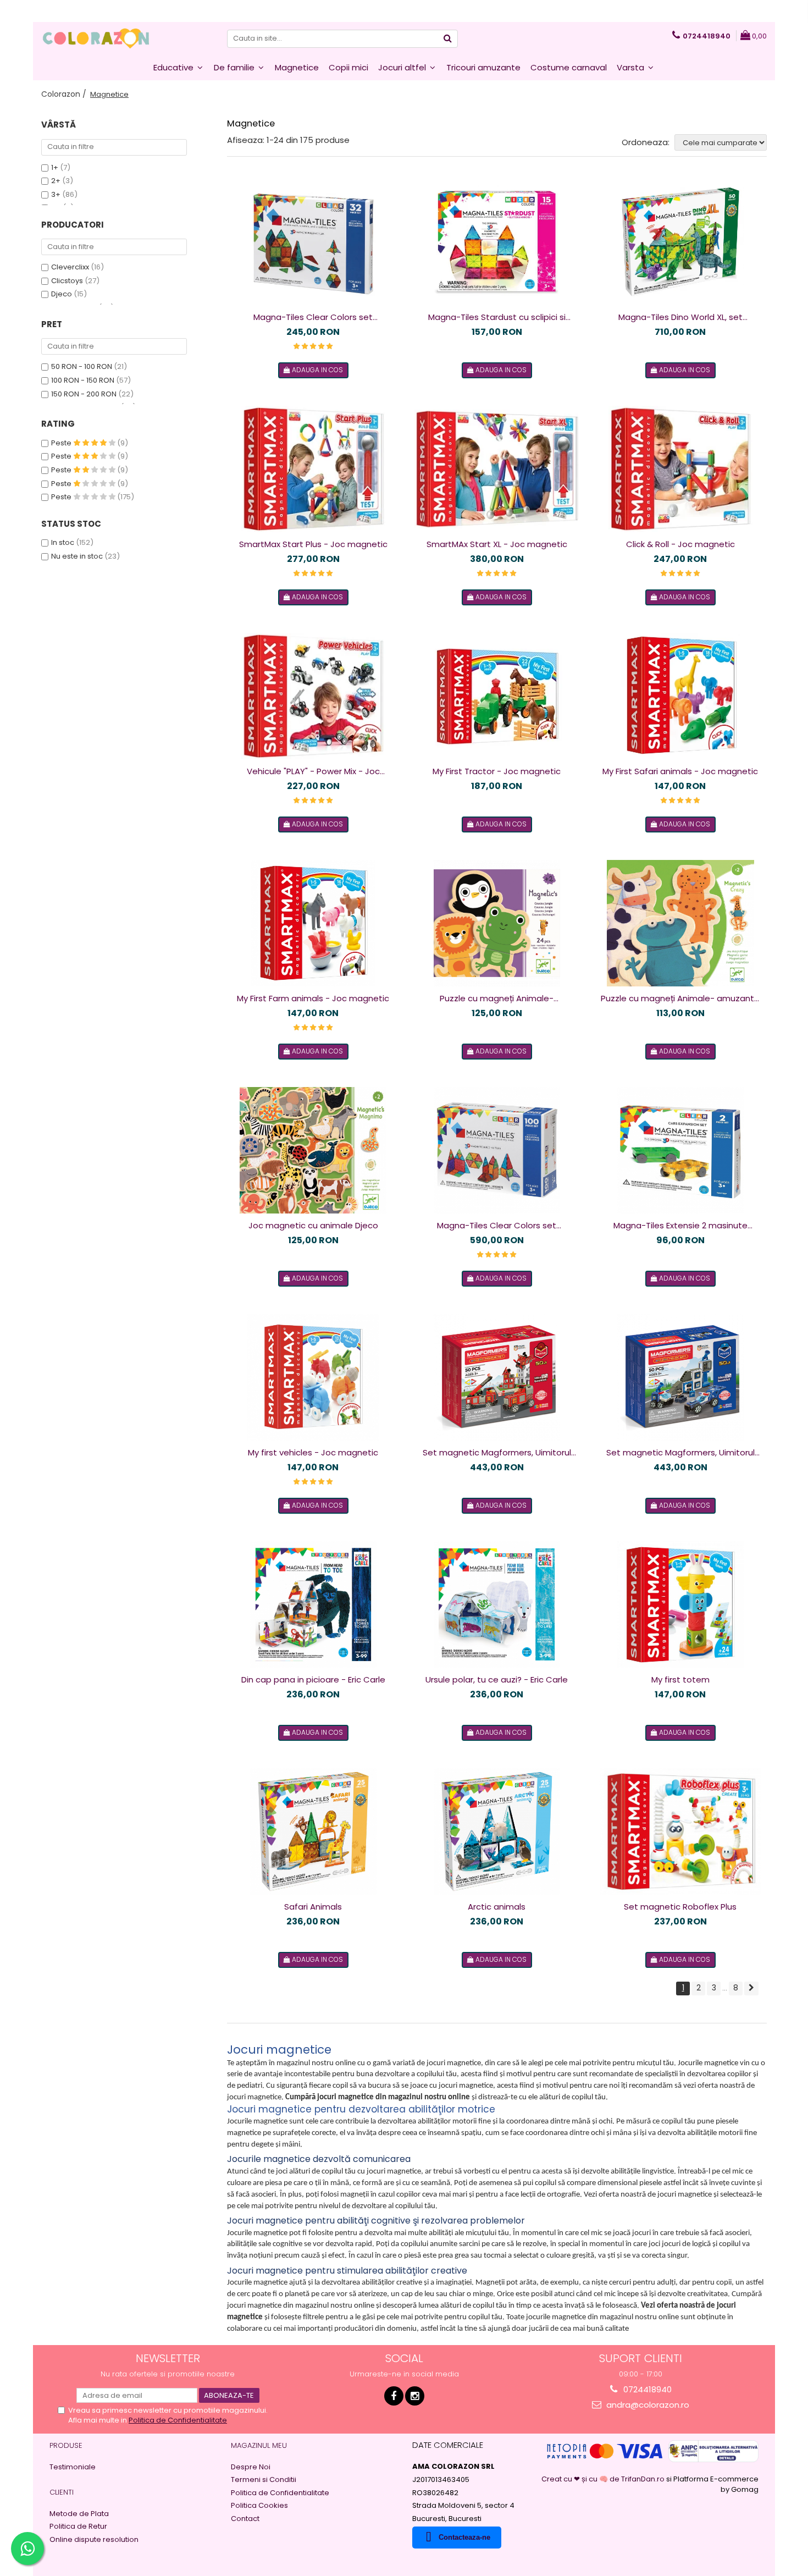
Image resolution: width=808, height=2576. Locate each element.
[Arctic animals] (497, 1832)
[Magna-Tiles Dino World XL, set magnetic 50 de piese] (680, 242)
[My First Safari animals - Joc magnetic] (680, 696)
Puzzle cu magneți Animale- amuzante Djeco (680, 999)
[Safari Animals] (313, 1832)
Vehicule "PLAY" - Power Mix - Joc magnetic (313, 771)
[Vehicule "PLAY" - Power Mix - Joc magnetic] (313, 696)
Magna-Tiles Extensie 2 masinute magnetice (680, 1226)
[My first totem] (680, 1604)
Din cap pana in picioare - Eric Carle (313, 1679)
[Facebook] (394, 2396)
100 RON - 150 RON (83, 380)
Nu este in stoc (77, 556)
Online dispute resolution (94, 2540)
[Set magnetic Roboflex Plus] (680, 1832)
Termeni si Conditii (264, 2480)
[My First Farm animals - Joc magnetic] (313, 923)
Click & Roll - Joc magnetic (680, 544)
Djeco (62, 294)
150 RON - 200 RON (84, 394)
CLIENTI (62, 2492)
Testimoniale (73, 2467)
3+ (56, 194)
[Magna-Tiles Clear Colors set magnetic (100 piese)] (497, 1150)
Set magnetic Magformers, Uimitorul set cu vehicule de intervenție (497, 1453)
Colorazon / (65, 94)
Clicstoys (67, 281)
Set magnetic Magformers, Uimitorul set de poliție (680, 1453)
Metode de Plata (79, 2514)
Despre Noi (251, 2467)
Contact (245, 2519)
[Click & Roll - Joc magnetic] (680, 469)
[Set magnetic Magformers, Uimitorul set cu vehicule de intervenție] (497, 1377)
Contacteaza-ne (464, 2537)
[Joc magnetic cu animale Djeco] (313, 1150)
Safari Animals (313, 1907)
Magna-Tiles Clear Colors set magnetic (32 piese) (313, 317)
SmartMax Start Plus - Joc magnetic (313, 544)
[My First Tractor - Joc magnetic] (497, 696)
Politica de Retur (78, 2527)
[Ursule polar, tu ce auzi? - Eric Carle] (497, 1604)
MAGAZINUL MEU (259, 2445)
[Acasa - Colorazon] (96, 38)
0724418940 (646, 2389)
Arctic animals (497, 1907)
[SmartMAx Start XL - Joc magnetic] (497, 469)
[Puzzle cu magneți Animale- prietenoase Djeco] (497, 923)
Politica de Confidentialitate (178, 2420)
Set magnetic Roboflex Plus (680, 1907)
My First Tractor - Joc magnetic (497, 771)
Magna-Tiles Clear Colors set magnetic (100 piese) (497, 1226)
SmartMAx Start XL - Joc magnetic (497, 544)
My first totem (680, 1679)
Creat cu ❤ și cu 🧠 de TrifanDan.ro (604, 2479)
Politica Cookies (259, 2506)
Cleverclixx (70, 267)
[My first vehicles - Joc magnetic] (313, 1377)
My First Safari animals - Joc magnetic (680, 771)
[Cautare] (448, 39)
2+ (56, 181)
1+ (55, 167)
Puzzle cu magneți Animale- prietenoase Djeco (497, 999)
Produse (66, 2445)
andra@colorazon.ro (647, 2405)
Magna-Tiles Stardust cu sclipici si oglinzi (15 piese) (497, 317)
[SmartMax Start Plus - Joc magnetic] (313, 469)
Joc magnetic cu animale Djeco (313, 1225)
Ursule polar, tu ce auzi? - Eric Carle (497, 1679)
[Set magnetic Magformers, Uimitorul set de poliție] (680, 1377)
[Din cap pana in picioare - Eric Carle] (313, 1604)
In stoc (63, 542)
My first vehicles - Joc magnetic (313, 1452)
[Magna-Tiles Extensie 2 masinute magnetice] (680, 1150)
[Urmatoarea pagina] (751, 1988)
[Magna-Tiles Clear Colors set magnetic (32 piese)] (313, 242)
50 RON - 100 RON (82, 366)
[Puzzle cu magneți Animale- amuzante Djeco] (680, 923)
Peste (62, 443)
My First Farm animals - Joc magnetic (313, 998)
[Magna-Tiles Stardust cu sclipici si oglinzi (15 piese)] (497, 242)
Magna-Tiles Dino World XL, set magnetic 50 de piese (680, 317)
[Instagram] (415, 2396)
